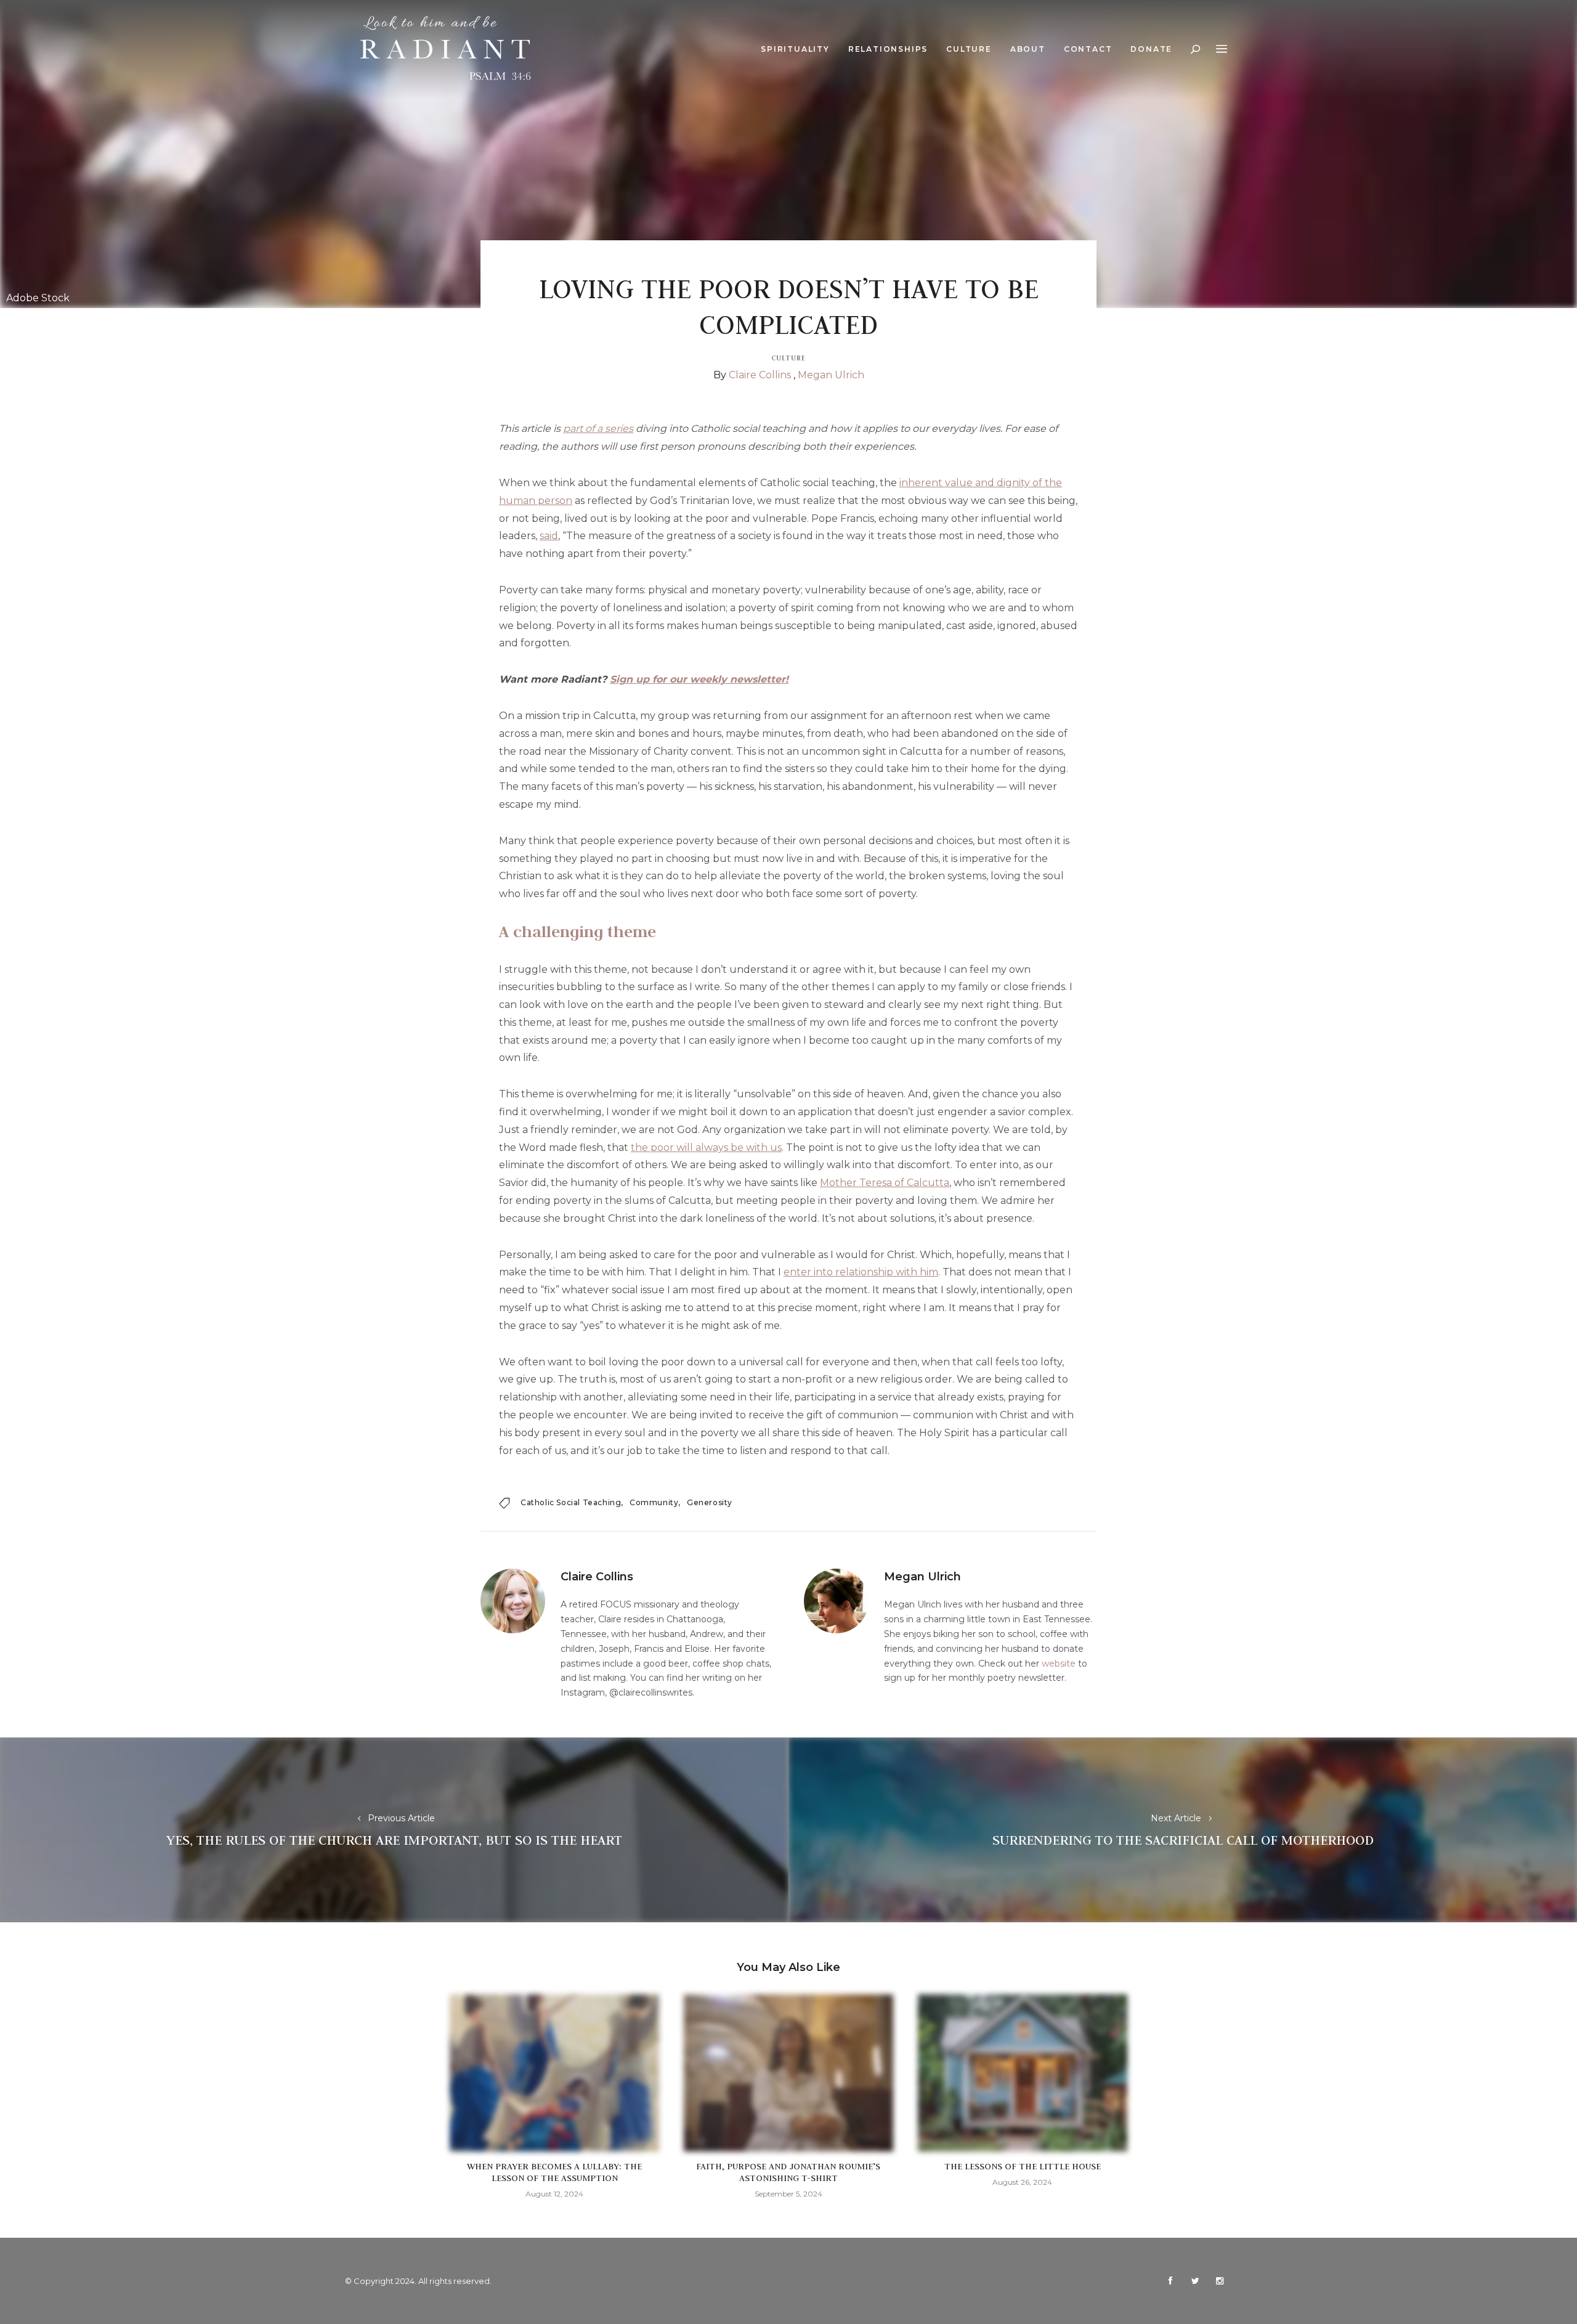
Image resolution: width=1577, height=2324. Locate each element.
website (1059, 1664)
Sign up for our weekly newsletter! (699, 679)
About (1028, 49)
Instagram (1220, 2281)
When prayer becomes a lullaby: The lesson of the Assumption (554, 2172)
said (549, 536)
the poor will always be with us (706, 1148)
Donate (1151, 49)
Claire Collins (760, 375)
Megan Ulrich (831, 375)
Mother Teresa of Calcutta (885, 1183)
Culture (969, 49)
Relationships (888, 49)
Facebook (1170, 2281)
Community (654, 1502)
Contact (1088, 49)
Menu (1222, 49)
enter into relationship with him (861, 1272)
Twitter (1195, 2281)
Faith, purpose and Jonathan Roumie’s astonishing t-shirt (788, 2172)
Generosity (710, 1502)
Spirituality (795, 49)
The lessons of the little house (1023, 2166)
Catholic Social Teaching (571, 1502)
